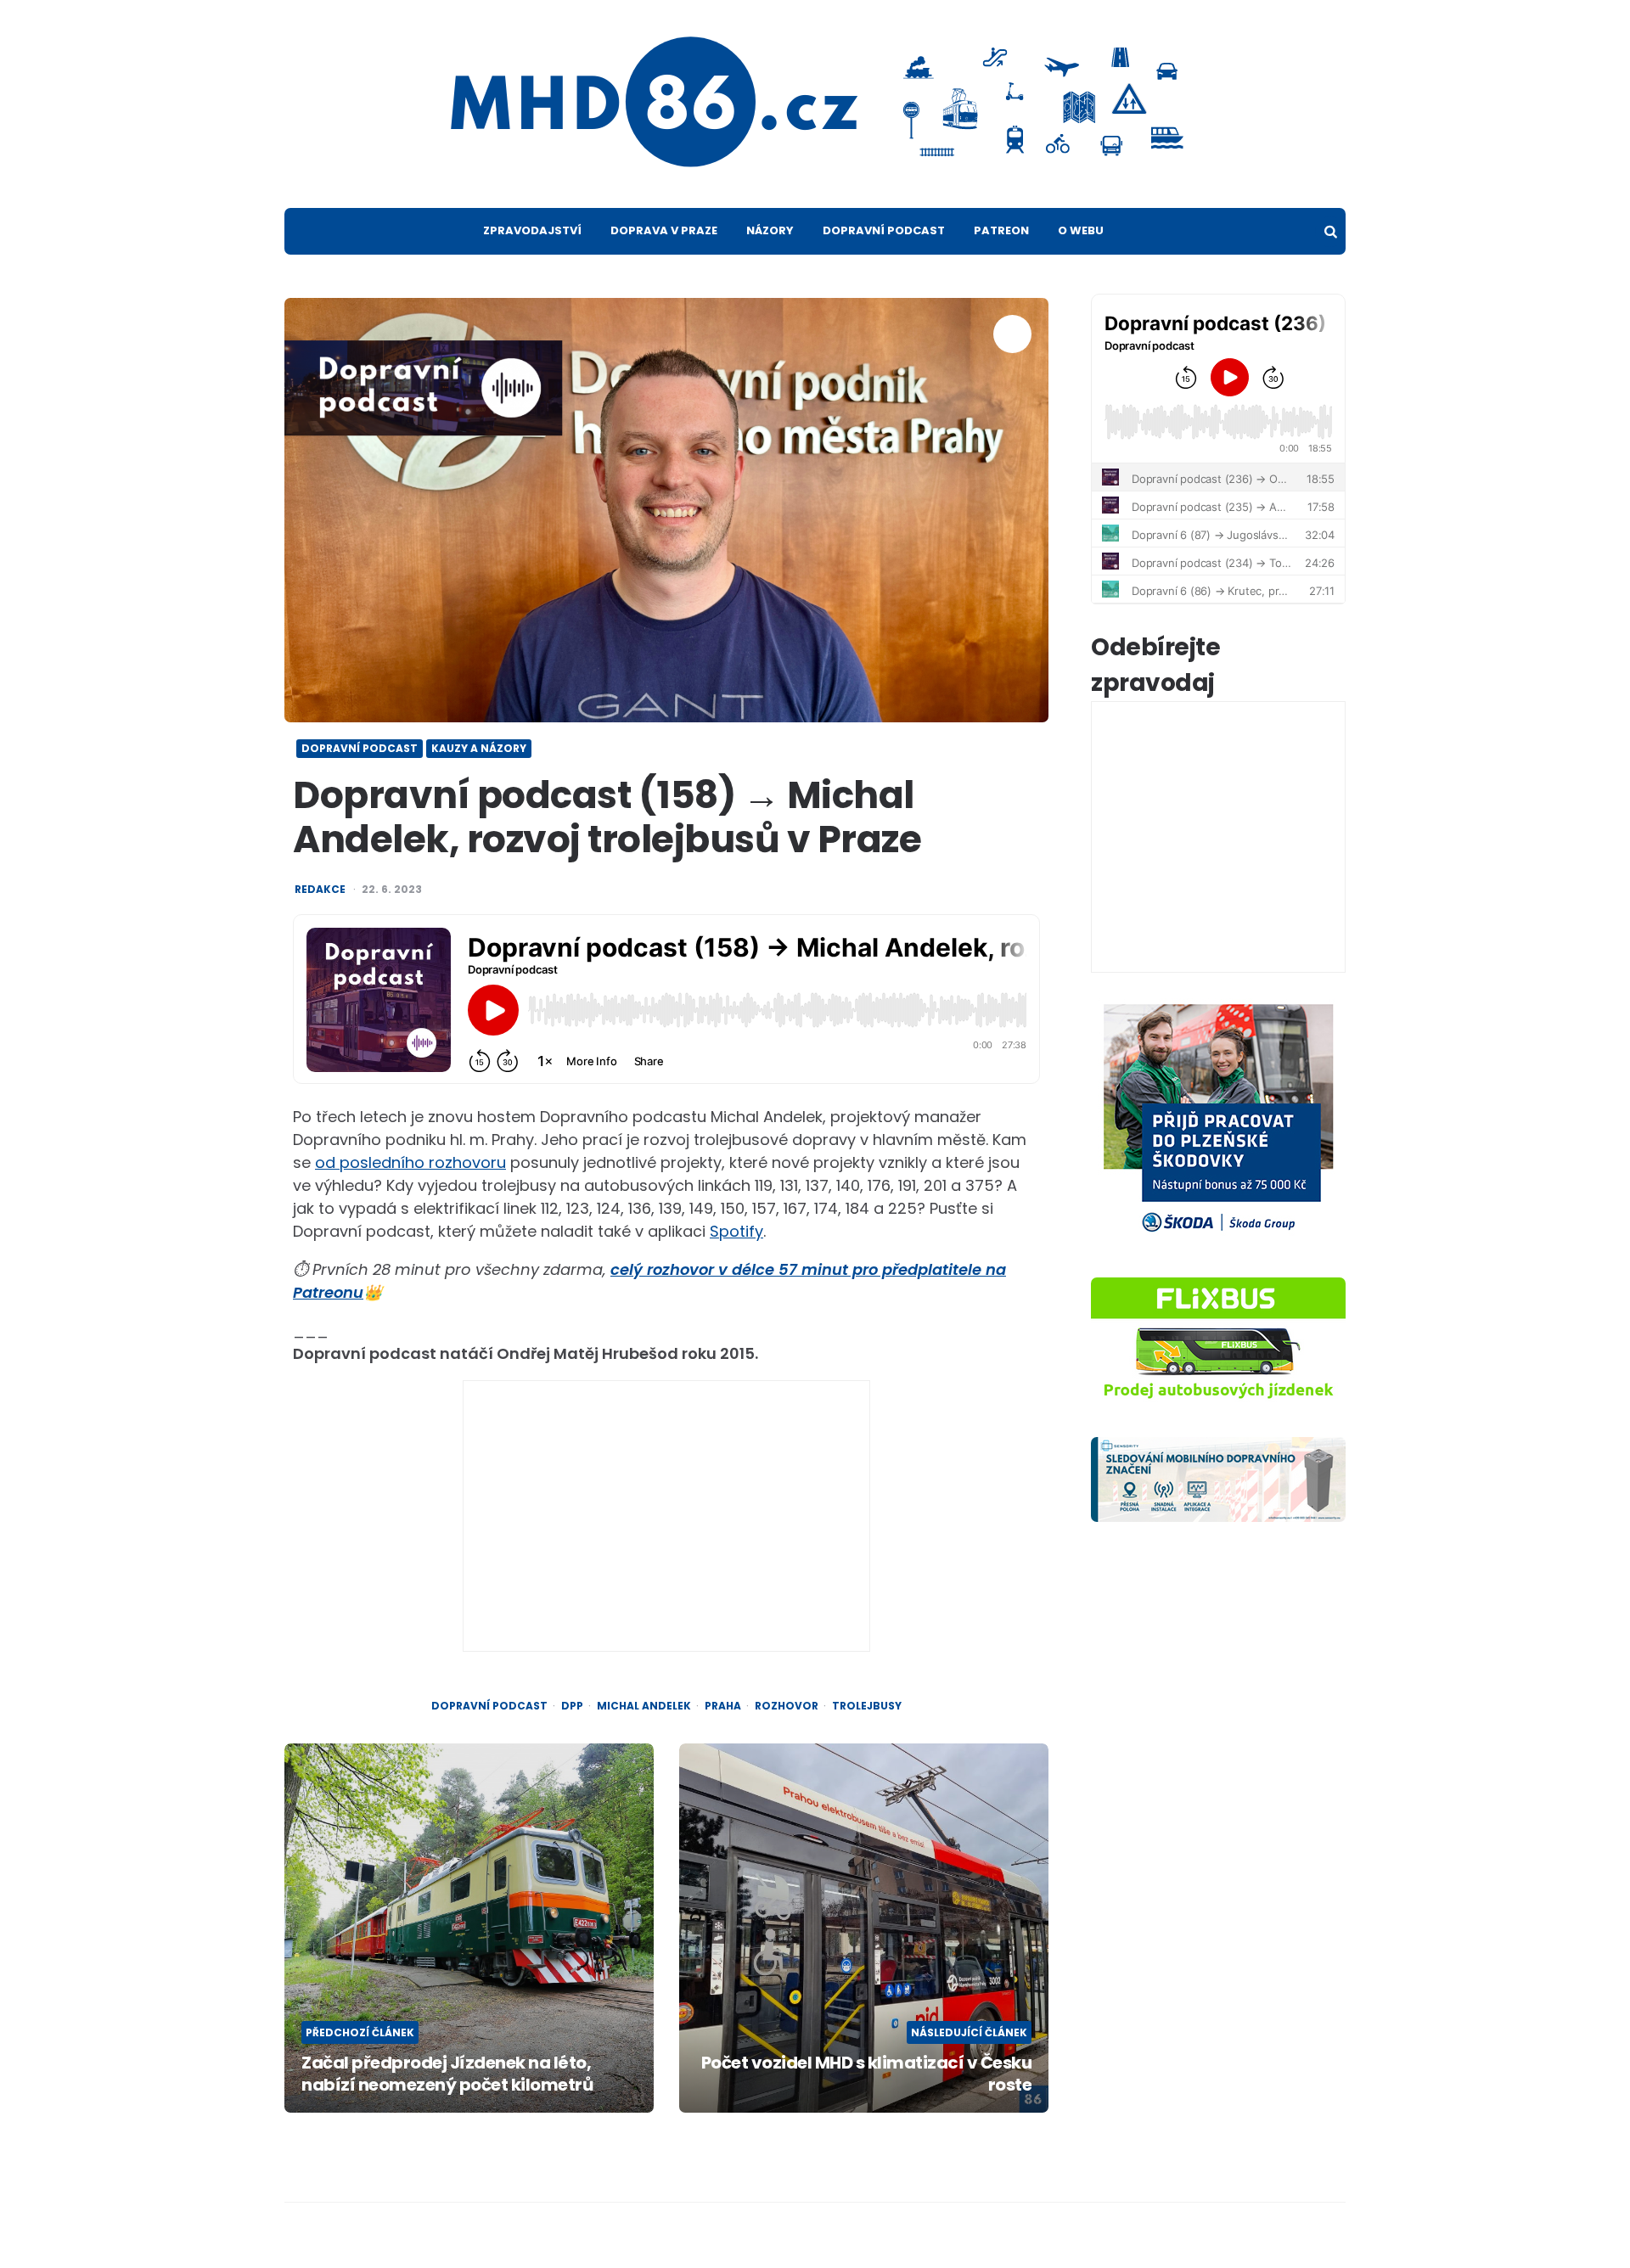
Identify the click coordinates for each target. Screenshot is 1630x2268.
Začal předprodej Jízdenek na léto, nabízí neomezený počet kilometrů (447, 2074)
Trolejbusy (867, 1706)
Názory (770, 230)
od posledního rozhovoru (410, 1162)
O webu (1081, 230)
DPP (572, 1706)
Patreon (1001, 230)
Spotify (736, 1231)
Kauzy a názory (479, 748)
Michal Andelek (644, 1706)
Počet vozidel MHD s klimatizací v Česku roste (866, 2074)
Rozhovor (787, 1706)
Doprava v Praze (664, 230)
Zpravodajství (532, 230)
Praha (723, 1706)
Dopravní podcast (884, 230)
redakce (320, 890)
